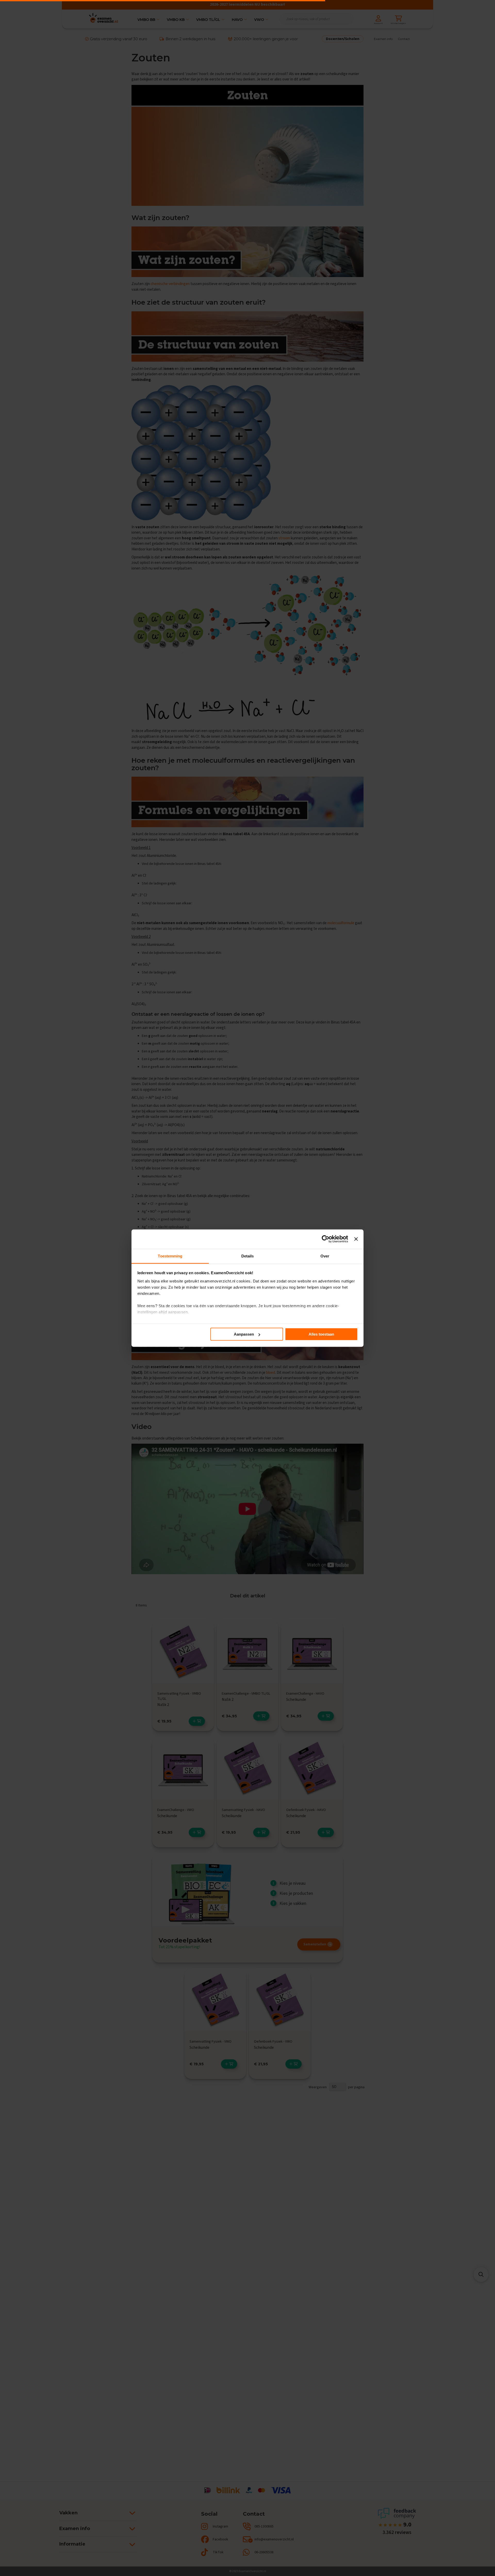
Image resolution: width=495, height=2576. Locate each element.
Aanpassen (244, 1334)
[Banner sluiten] (356, 1239)
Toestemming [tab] (170, 1256)
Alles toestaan (321, 1334)
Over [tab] (325, 1256)
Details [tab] (248, 1256)
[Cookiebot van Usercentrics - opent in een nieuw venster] (325, 1239)
